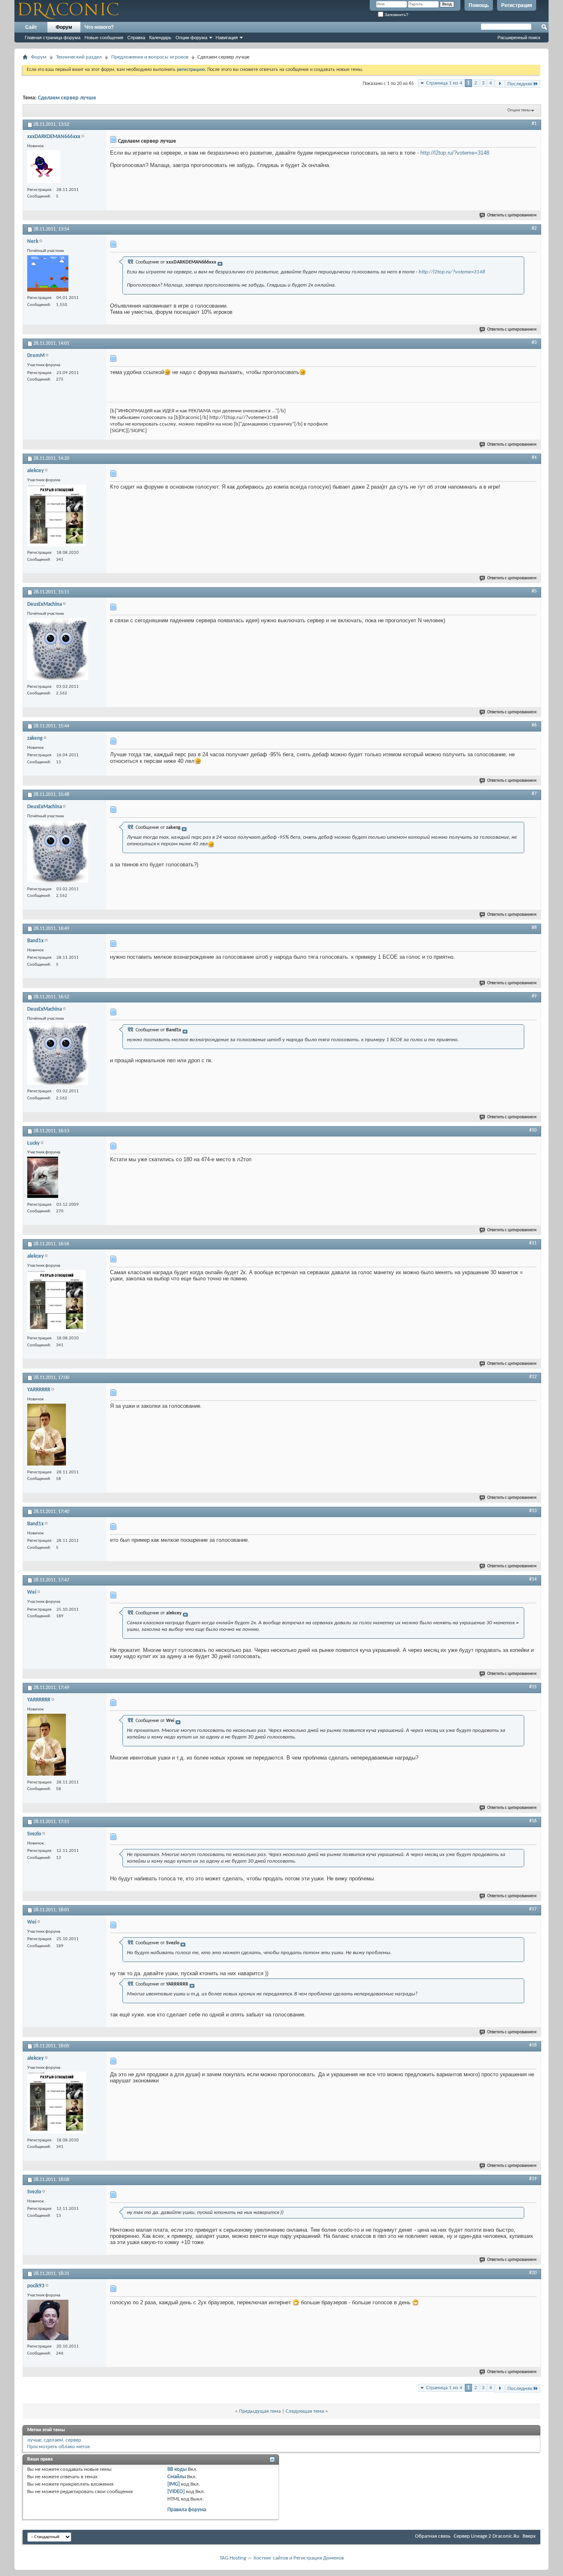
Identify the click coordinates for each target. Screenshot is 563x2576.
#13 (533, 1511)
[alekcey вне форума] (57, 516)
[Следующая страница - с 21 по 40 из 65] (500, 84)
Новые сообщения (104, 38)
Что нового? (99, 27)
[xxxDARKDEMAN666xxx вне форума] (44, 168)
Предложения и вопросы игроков (150, 57)
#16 (533, 1821)
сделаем (53, 2440)
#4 (534, 458)
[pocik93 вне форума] (48, 2321)
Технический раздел (79, 57)
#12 (533, 1377)
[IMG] (174, 2484)
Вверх (529, 2536)
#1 (534, 124)
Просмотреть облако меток (59, 2447)
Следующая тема (305, 2411)
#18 (533, 2045)
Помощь (479, 5)
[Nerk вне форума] (48, 274)
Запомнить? (396, 15)
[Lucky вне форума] (43, 1178)
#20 (533, 2273)
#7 (534, 794)
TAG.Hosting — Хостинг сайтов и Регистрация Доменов (282, 2558)
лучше (34, 2440)
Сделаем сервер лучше (67, 98)
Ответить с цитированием (512, 215)
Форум (64, 27)
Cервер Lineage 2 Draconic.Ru (487, 2536)
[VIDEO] (176, 2492)
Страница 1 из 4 (444, 83)
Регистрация (517, 5)
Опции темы (519, 110)
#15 (533, 1687)
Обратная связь (433, 2536)
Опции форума (191, 38)
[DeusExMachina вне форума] (58, 650)
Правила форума (187, 2510)
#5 (534, 591)
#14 (533, 1579)
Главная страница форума (53, 38)
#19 (533, 2179)
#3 (534, 343)
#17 (533, 1909)
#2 (534, 228)
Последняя (520, 84)
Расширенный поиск (519, 38)
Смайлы (177, 2477)
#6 (534, 725)
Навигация (227, 38)
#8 (534, 928)
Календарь (160, 38)
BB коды (177, 2469)
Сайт (31, 27)
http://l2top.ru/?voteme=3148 (455, 153)
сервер (73, 2440)
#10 (533, 1130)
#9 (534, 996)
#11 (533, 1243)
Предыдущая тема (260, 2411)
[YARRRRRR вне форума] (47, 1436)
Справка (136, 38)
